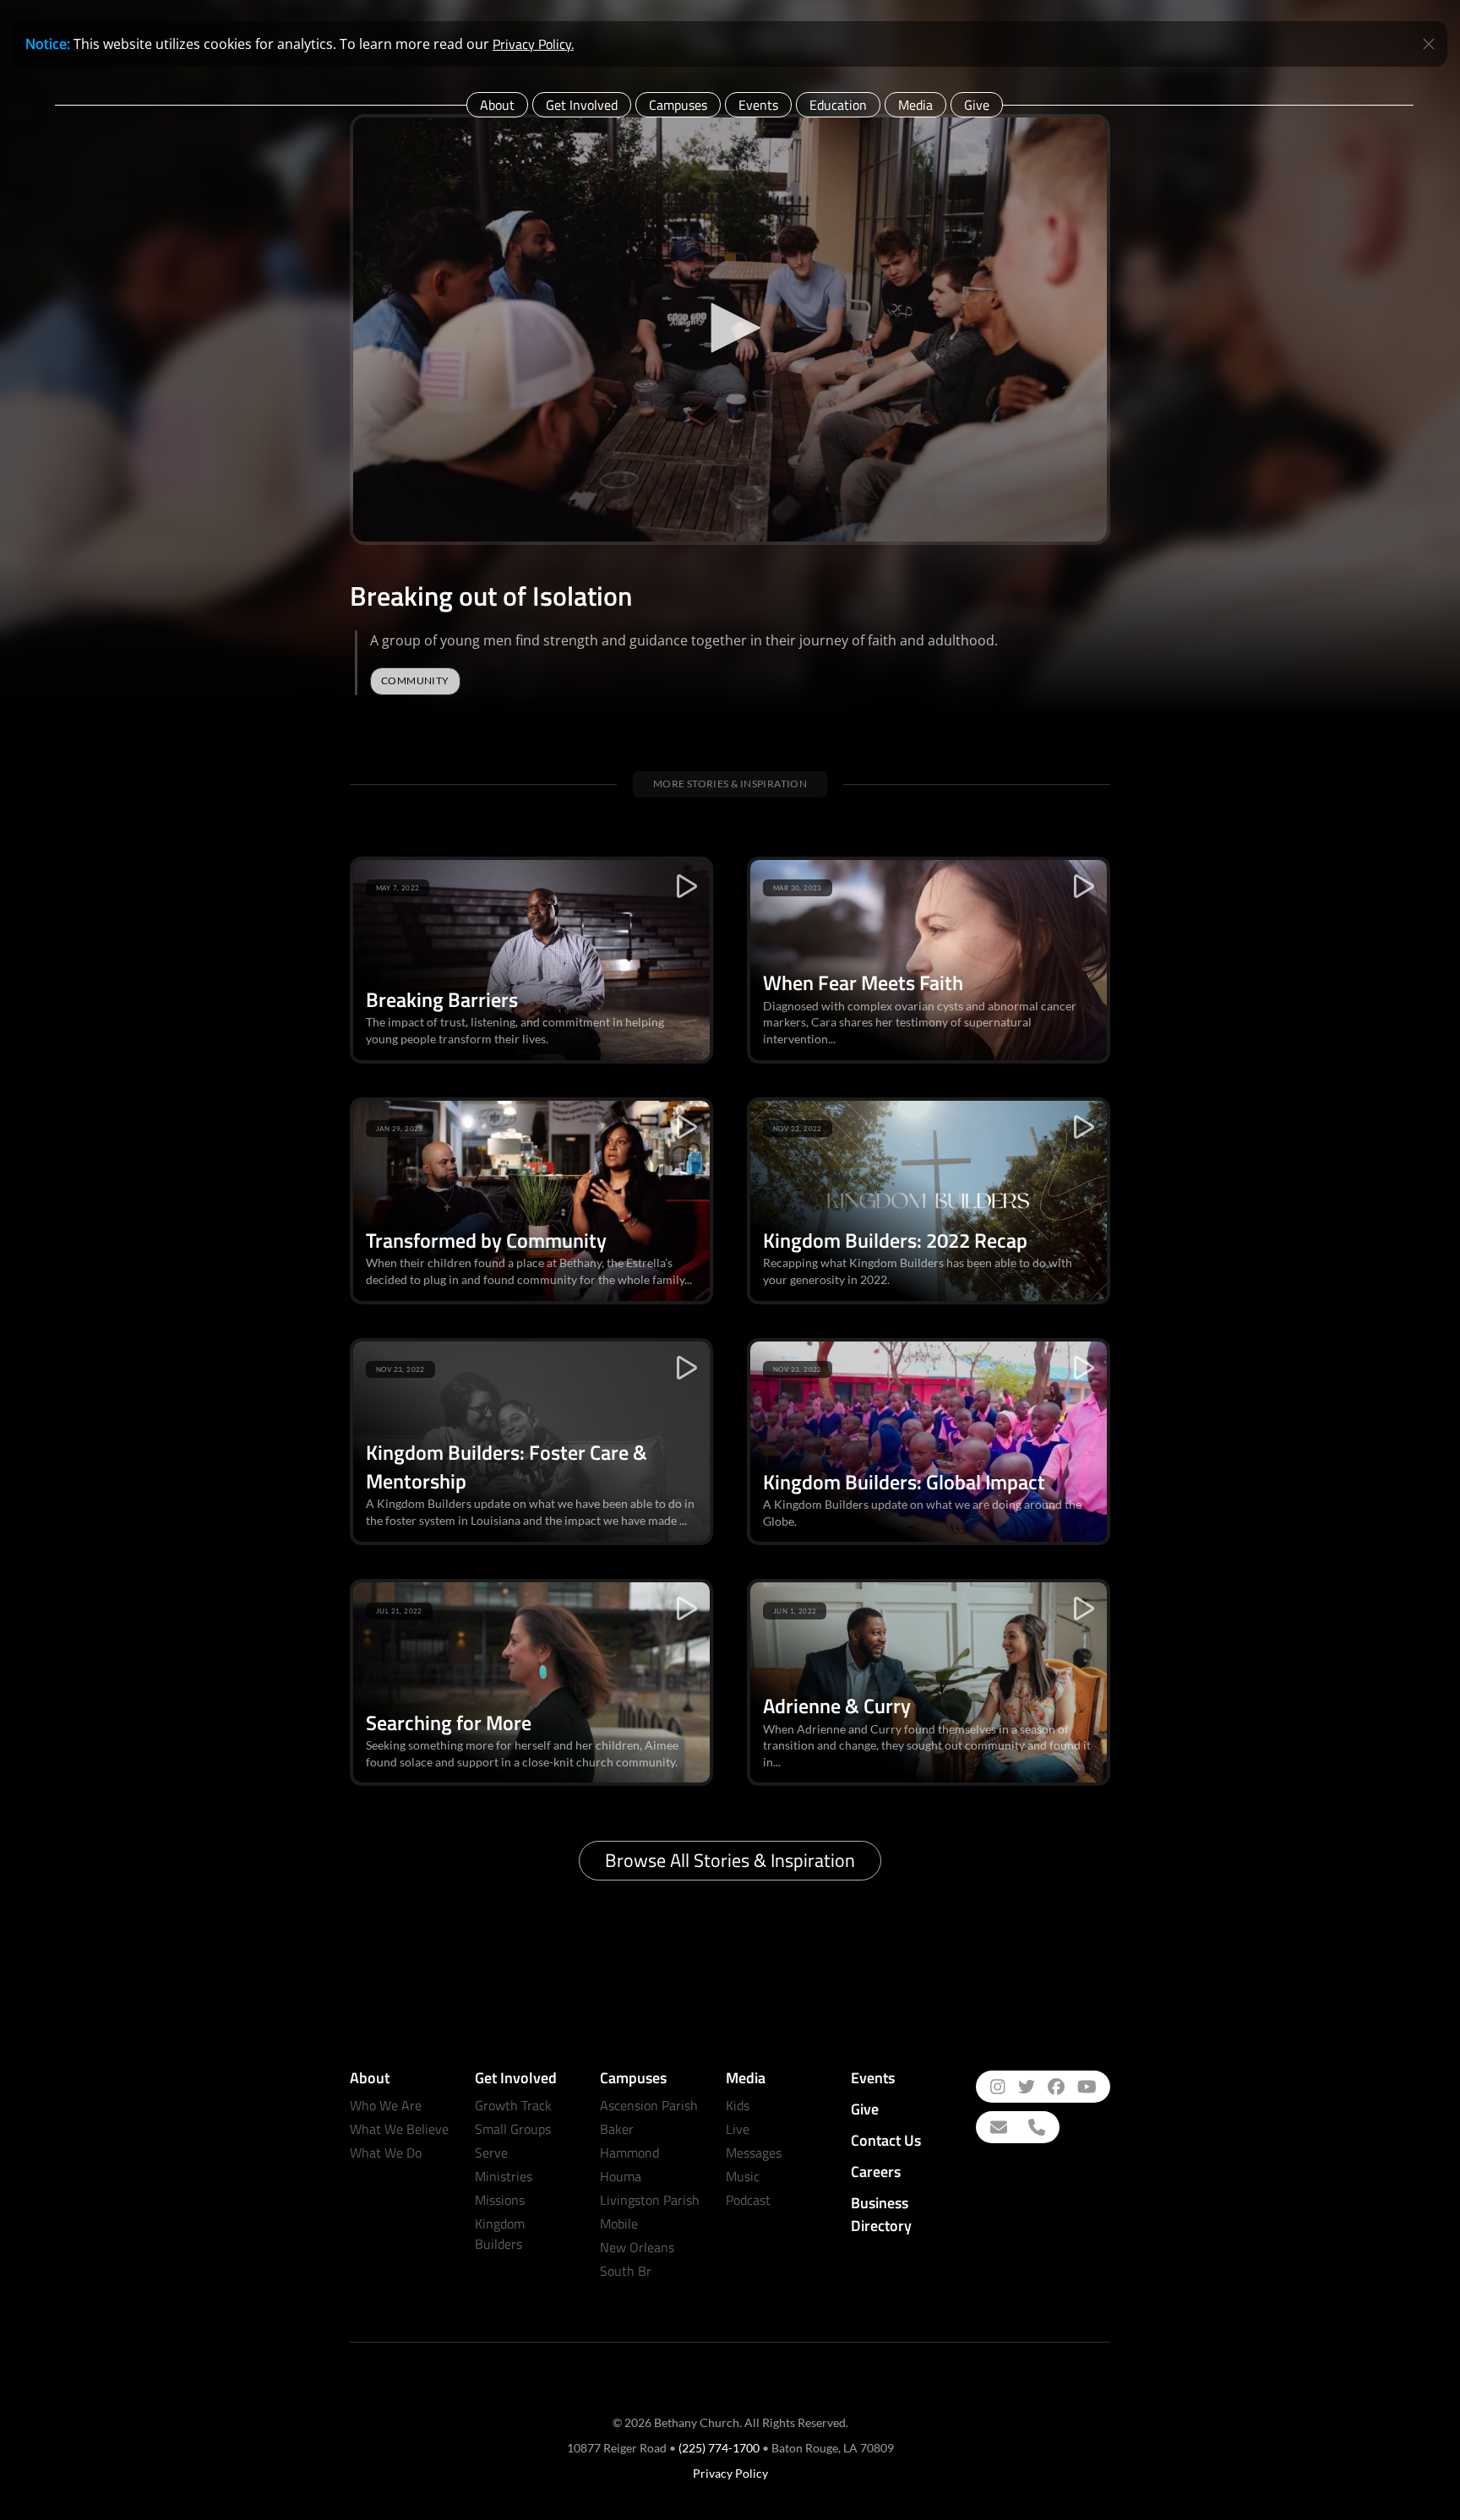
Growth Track (513, 2105)
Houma (621, 2176)
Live (738, 2129)
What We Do (386, 2153)
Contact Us (886, 2140)
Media (915, 105)
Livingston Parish (650, 2200)
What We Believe (399, 2129)
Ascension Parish (649, 2105)
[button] (730, 328)
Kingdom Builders (500, 2234)
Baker (617, 2129)
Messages (754, 2153)
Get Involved (582, 105)
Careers (876, 2172)
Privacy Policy (730, 2473)
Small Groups (513, 2129)
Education (838, 105)
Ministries (504, 2176)
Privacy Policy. (533, 44)
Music (743, 2176)
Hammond (629, 2153)
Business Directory (881, 2214)
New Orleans (637, 2247)
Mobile (619, 2223)
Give (977, 105)
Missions (500, 2200)
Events (758, 105)
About (497, 105)
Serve (491, 2153)
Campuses (678, 105)
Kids (738, 2105)
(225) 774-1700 (719, 2448)
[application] (730, 329)
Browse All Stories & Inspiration (730, 1860)
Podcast (748, 2200)
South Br (626, 2271)
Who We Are (386, 2105)
